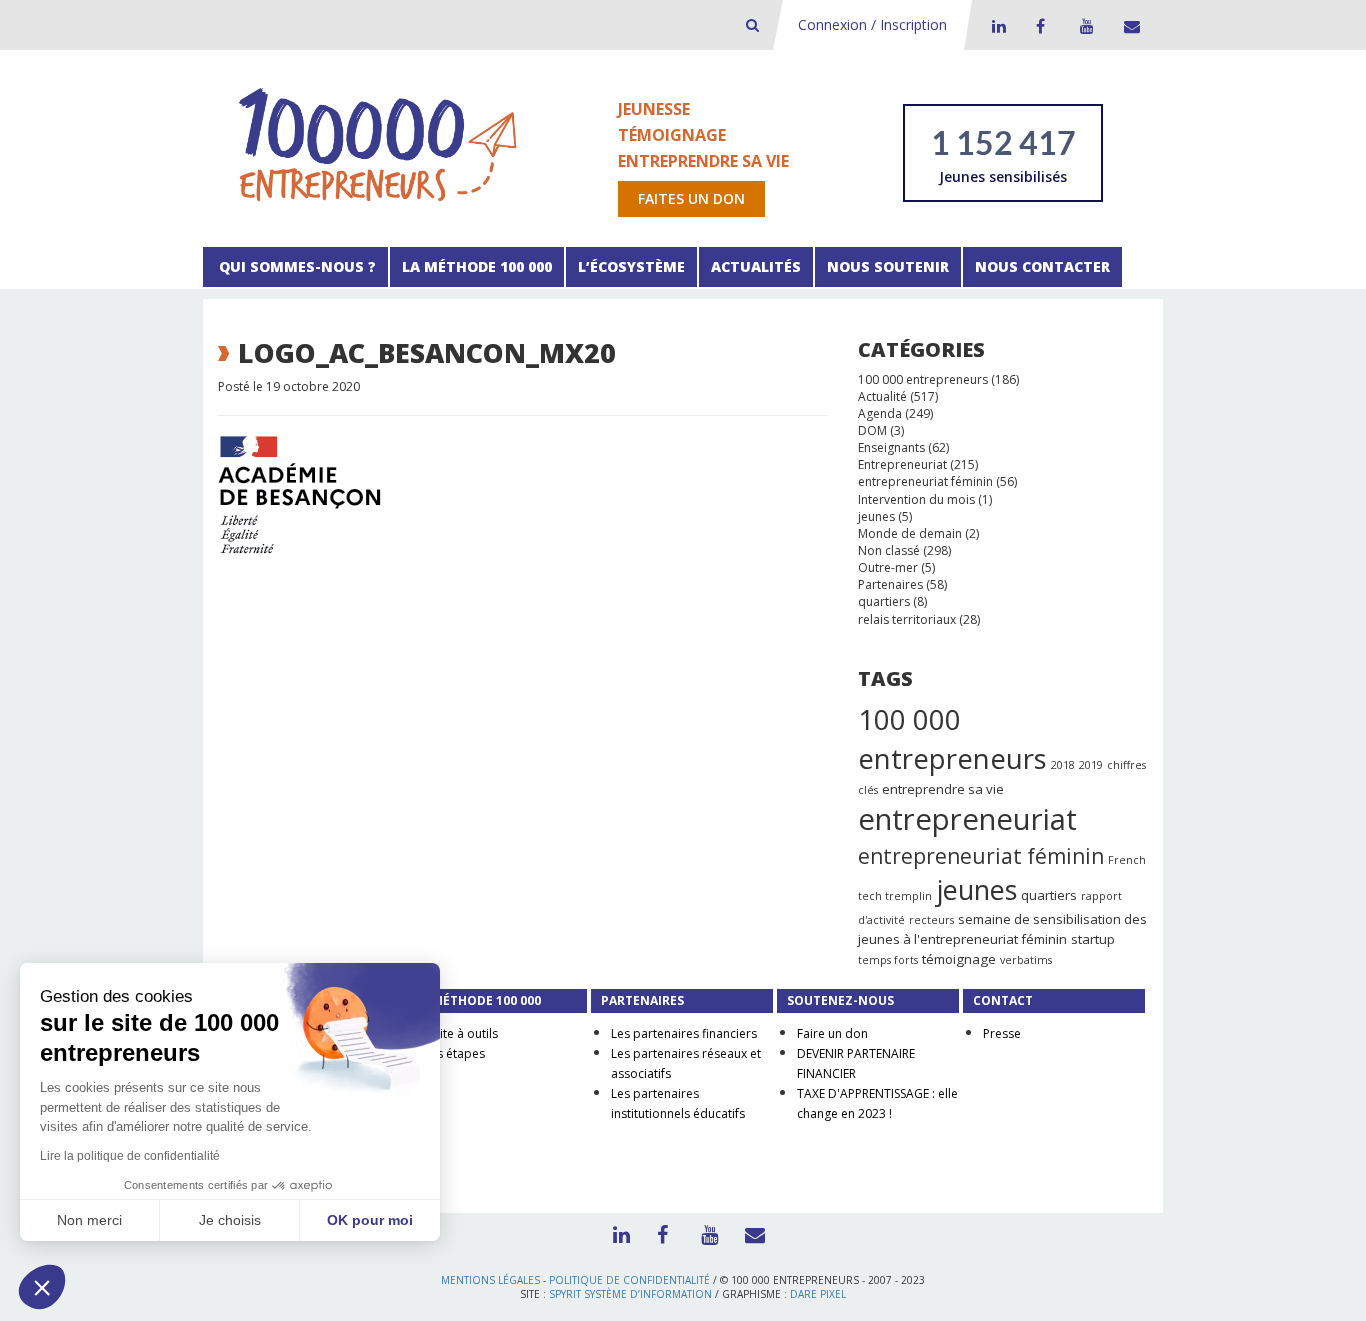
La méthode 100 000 (477, 266)
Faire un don (832, 1033)
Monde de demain (910, 533)
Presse (1002, 1033)
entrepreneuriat (967, 819)
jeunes (876, 516)
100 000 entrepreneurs (923, 379)
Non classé (889, 550)
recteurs (931, 920)
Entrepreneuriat (902, 464)
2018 (1063, 765)
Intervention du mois (916, 499)
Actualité (882, 396)
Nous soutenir (888, 266)
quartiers (884, 601)
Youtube (1084, 26)
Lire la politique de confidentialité (130, 1156)
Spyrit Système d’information (630, 1294)
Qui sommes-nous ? (295, 266)
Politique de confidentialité (629, 1280)
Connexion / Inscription (872, 24)
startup (1093, 939)
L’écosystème (631, 266)
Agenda (880, 413)
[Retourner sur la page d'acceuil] (378, 143)
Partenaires (890, 584)
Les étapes (454, 1053)
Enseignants (891, 447)
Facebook (1040, 26)
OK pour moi (370, 1220)
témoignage (959, 959)
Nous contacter (1042, 266)
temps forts (888, 960)
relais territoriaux (907, 619)
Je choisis (230, 1220)
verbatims (1026, 960)
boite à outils (461, 1033)
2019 (1091, 765)
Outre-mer (888, 567)
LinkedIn (996, 26)
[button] (42, 1287)
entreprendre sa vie (943, 789)
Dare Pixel (818, 1294)
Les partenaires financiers (684, 1033)
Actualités (756, 266)
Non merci (89, 1220)
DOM (872, 430)
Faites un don (691, 198)
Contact (1128, 26)
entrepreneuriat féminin (925, 481)
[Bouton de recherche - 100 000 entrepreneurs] (752, 24)
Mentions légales (490, 1280)
